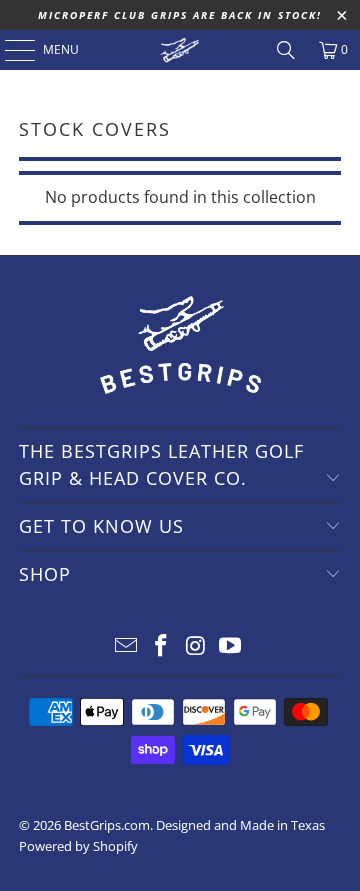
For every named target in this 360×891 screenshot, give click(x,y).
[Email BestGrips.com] (127, 646)
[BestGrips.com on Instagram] (197, 646)
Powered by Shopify (78, 846)
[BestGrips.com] (180, 50)
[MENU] (10, 50)
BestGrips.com (107, 825)
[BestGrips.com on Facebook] (162, 646)
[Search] (286, 50)
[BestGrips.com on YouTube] (231, 646)
